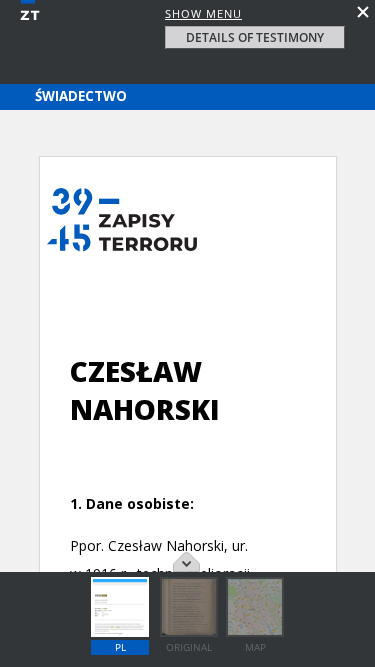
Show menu (203, 13)
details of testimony (255, 37)
